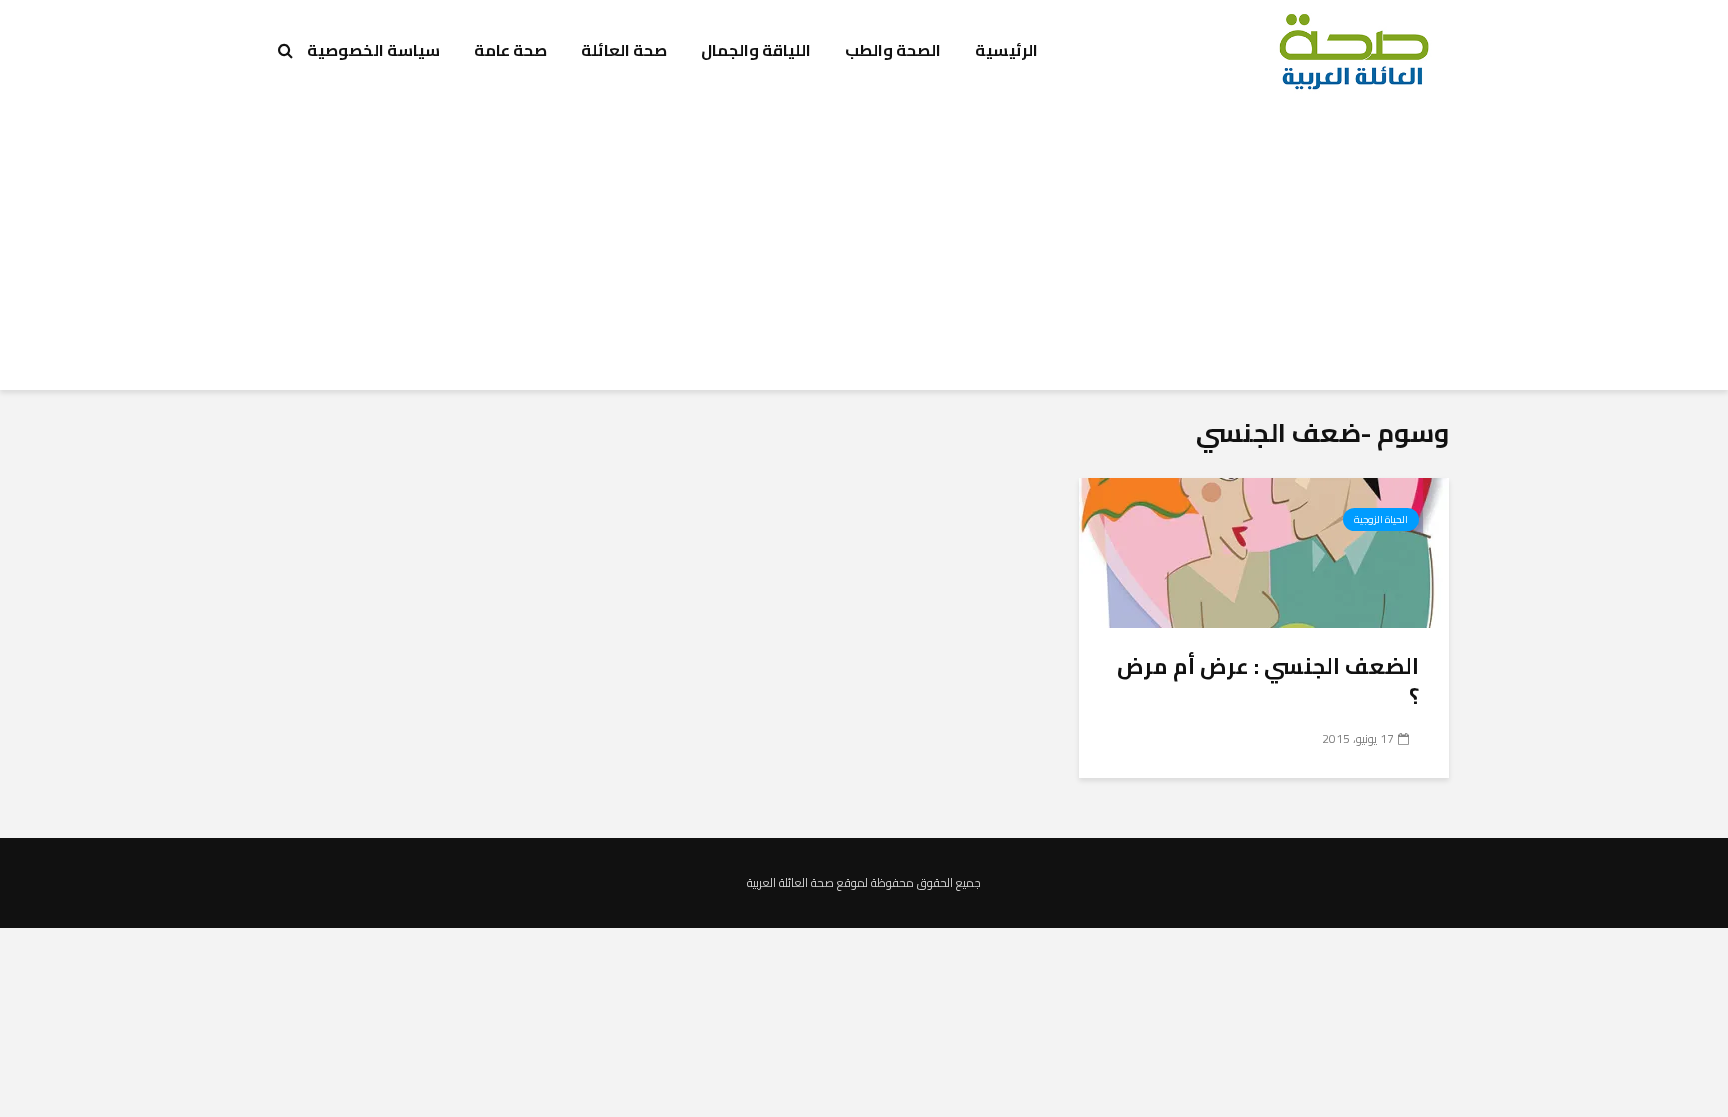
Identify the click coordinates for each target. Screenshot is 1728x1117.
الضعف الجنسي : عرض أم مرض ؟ (1268, 681)
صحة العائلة (624, 50)
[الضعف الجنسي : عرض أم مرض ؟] (1264, 551)
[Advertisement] (864, 250)
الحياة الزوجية (1381, 519)
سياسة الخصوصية (373, 50)
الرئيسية (1006, 50)
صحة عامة (510, 50)
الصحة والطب (893, 50)
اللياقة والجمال (756, 50)
